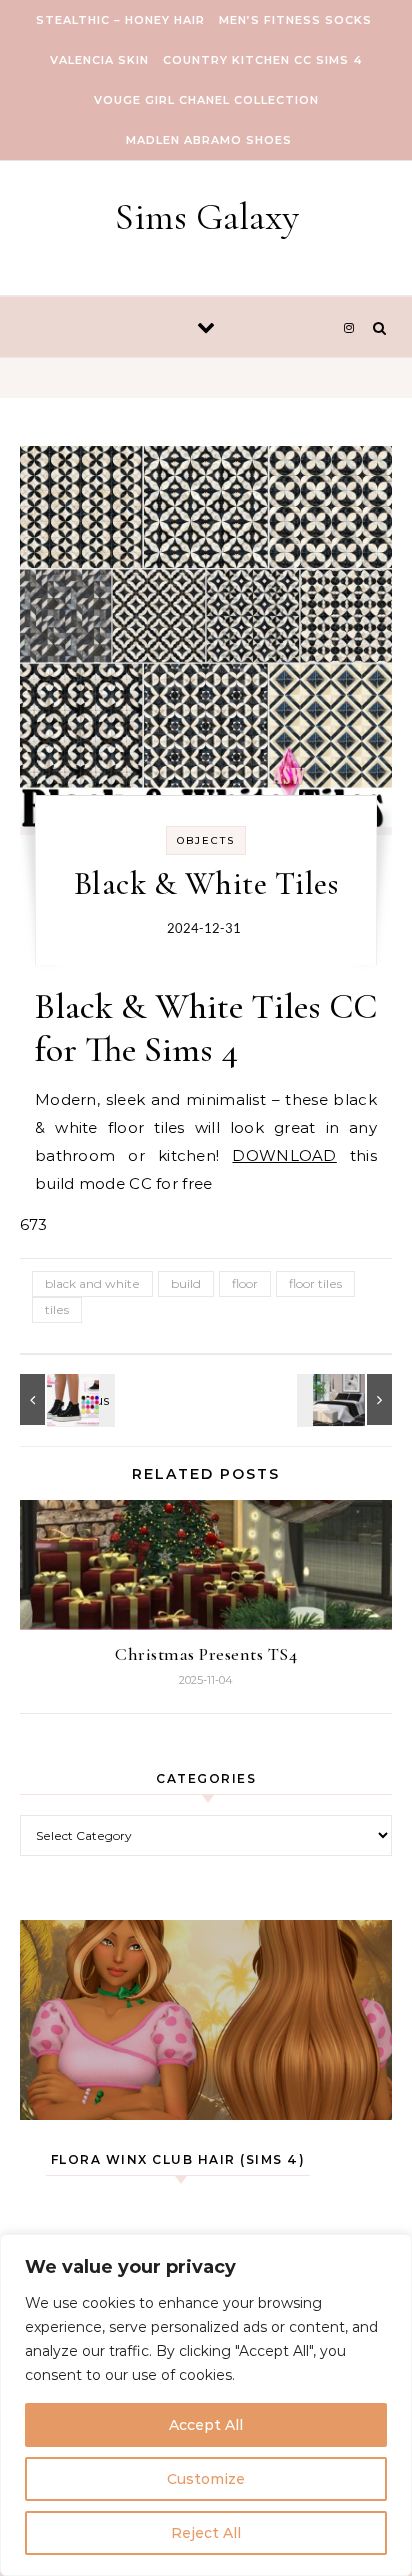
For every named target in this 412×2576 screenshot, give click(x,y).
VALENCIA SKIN (99, 60)
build (186, 1283)
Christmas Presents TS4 (206, 1654)
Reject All (206, 2533)
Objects (206, 840)
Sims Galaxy (207, 217)
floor (245, 1283)
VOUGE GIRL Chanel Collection (206, 100)
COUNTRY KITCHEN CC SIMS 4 (263, 60)
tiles (57, 1309)
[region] (206, 2405)
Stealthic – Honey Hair (120, 20)
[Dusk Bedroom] (347, 1399)
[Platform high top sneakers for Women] (65, 1399)
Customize (206, 2479)
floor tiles (315, 1283)
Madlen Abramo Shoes (209, 140)
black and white (92, 1283)
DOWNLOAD (284, 1155)
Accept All (206, 2425)
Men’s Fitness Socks (295, 20)
